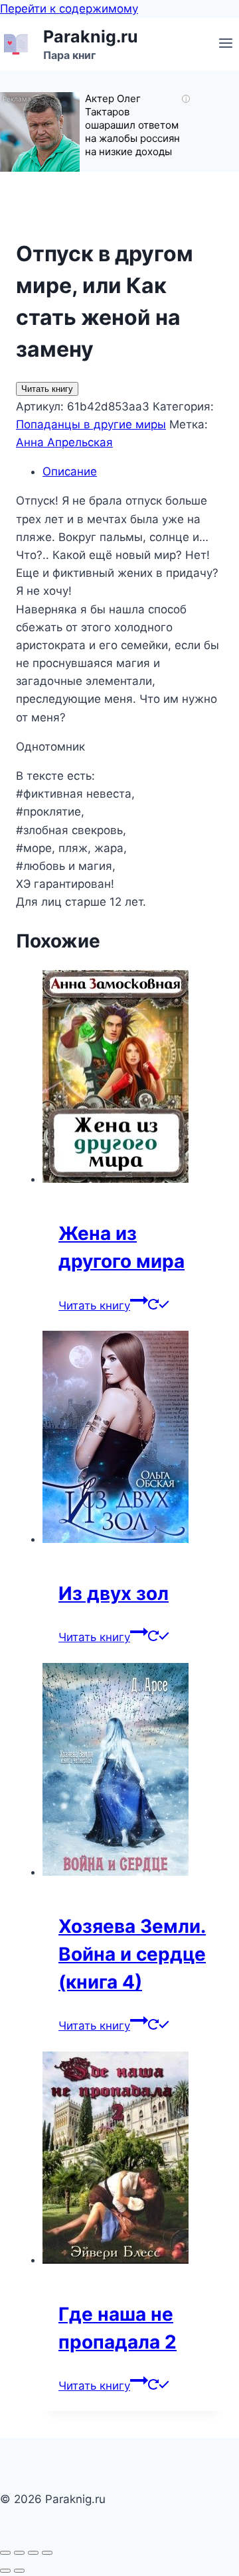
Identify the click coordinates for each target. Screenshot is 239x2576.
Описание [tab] (70, 471)
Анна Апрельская (64, 442)
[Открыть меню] (225, 44)
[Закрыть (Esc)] (47, 2553)
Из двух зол (114, 1593)
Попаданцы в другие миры (91, 424)
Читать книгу (47, 389)
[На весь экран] (19, 2553)
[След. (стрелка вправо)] (19, 2571)
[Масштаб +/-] (5, 2553)
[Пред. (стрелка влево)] (5, 2571)
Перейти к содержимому (69, 9)
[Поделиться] (33, 2553)
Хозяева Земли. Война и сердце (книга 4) (132, 1954)
